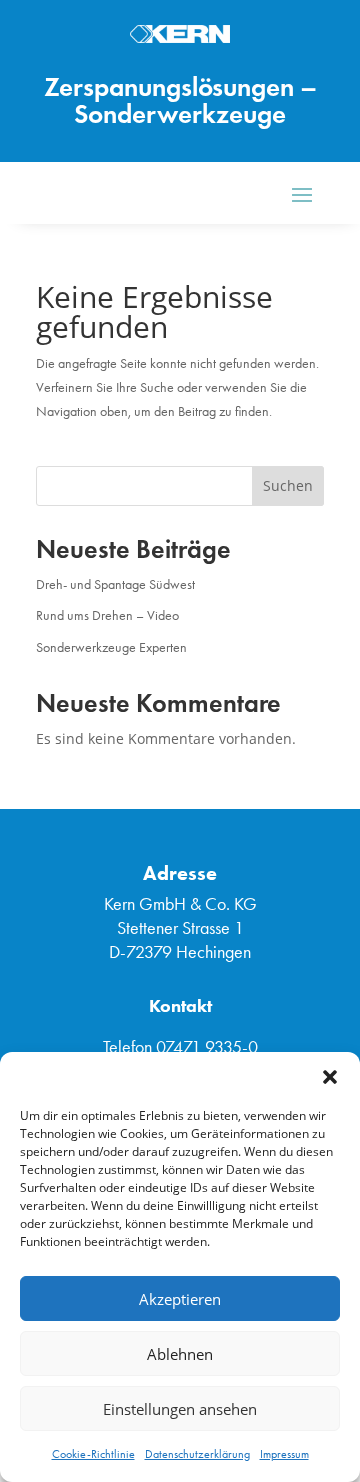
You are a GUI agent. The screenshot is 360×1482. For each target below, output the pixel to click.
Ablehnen (180, 1354)
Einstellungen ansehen (180, 1409)
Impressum (284, 1454)
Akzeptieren (180, 1299)
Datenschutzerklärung (197, 1454)
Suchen (288, 485)
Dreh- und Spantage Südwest (115, 584)
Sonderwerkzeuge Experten (111, 647)
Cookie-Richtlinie (93, 1454)
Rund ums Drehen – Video (107, 615)
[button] (330, 1077)
